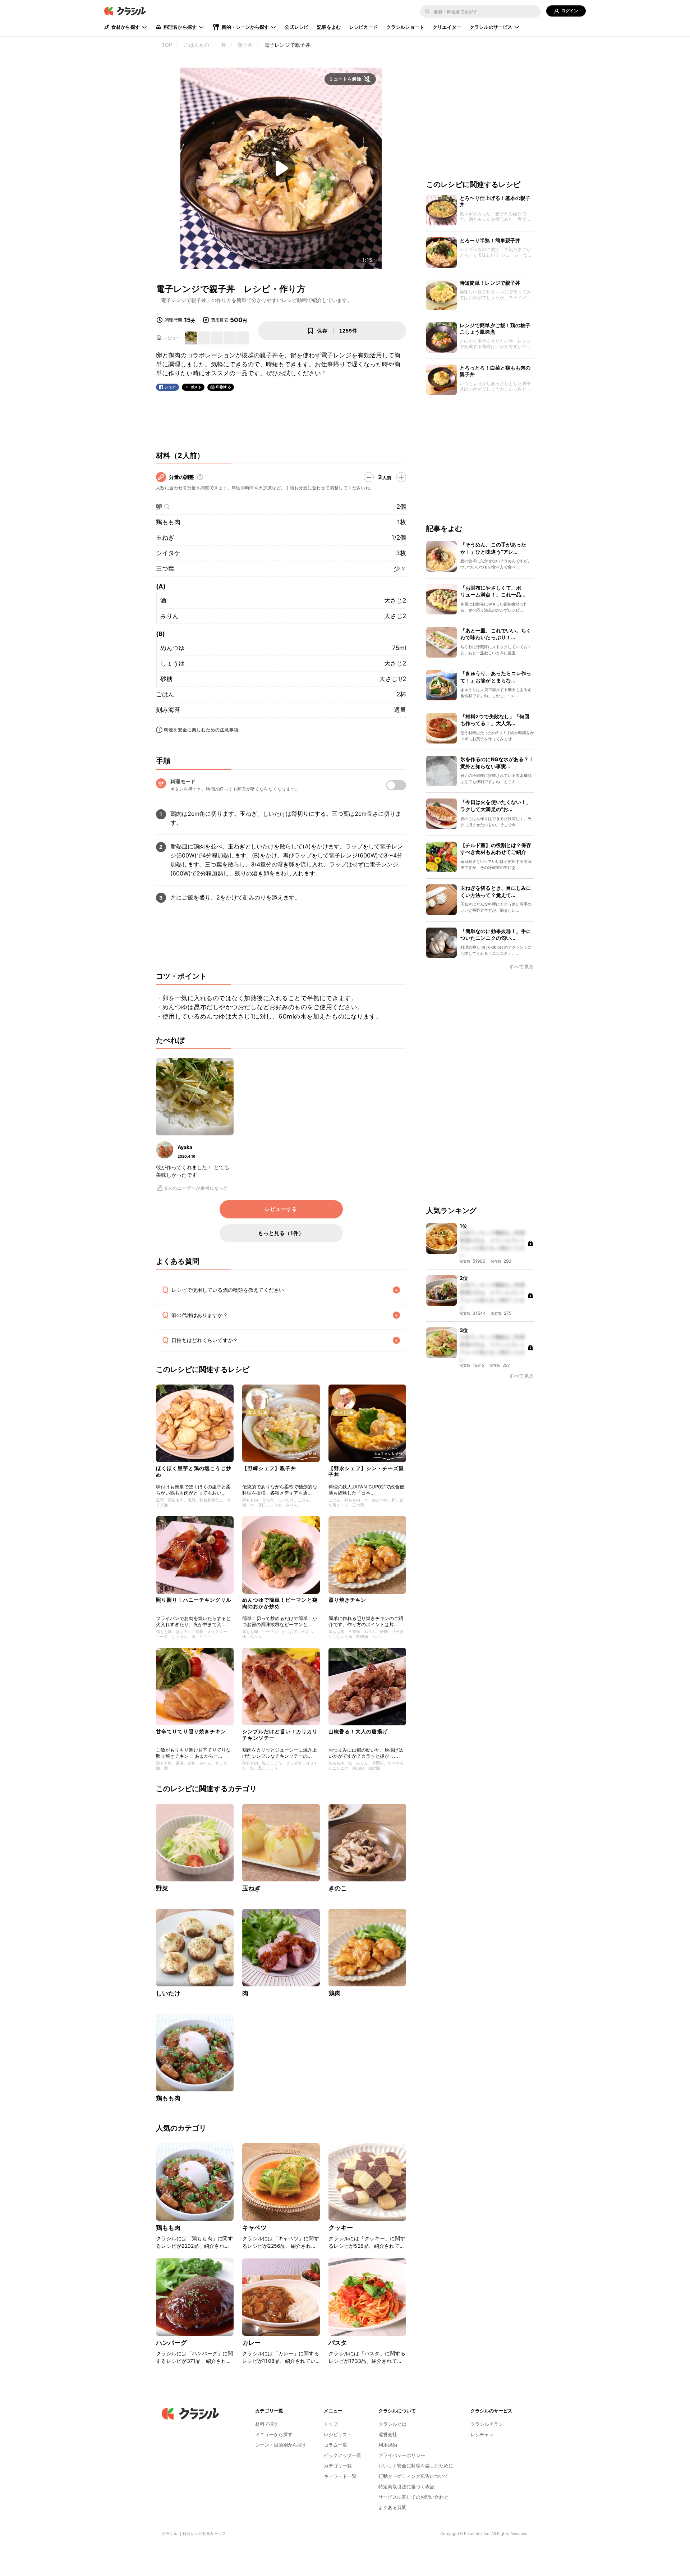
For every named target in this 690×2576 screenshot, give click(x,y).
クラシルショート (405, 27)
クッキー (341, 2228)
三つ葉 (165, 568)
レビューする (281, 1209)
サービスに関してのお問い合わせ (413, 2497)
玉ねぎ (165, 537)
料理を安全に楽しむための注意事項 (201, 730)
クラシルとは (392, 2424)
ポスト (196, 387)
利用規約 (388, 2445)
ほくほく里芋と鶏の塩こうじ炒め (194, 1471)
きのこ (338, 1888)
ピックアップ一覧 (342, 2455)
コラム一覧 (335, 2445)
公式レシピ (296, 27)
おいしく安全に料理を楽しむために (416, 2466)
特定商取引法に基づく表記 (406, 2486)
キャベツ (255, 2228)
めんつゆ (172, 648)
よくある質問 (392, 2507)
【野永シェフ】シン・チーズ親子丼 (366, 1471)
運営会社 (388, 2434)
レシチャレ (482, 2434)
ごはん (165, 694)
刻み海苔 (168, 710)
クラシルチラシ (487, 2424)
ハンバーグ (171, 2343)
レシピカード (364, 27)
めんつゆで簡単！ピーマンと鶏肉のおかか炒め (280, 1603)
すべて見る (521, 967)
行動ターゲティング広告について (413, 2476)
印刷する (224, 387)
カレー (251, 2343)
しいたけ (168, 1993)
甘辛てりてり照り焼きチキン (191, 1731)
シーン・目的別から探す (281, 2445)
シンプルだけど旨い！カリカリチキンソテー (280, 1735)
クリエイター (447, 27)
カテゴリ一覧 (338, 2466)
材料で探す (267, 2424)
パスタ (338, 2343)
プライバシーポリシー (402, 2455)
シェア (170, 387)
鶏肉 (335, 1993)
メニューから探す (274, 2434)
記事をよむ (329, 27)
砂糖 (166, 679)
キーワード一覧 (340, 2476)
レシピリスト (338, 2434)
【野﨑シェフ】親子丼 (269, 1468)
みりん (169, 616)
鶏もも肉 (168, 522)
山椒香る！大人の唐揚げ (358, 1731)
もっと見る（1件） (281, 1233)
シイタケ (168, 553)
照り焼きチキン (347, 1600)
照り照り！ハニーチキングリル (194, 1600)
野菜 (162, 1888)
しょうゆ (172, 663)
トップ (331, 2424)
